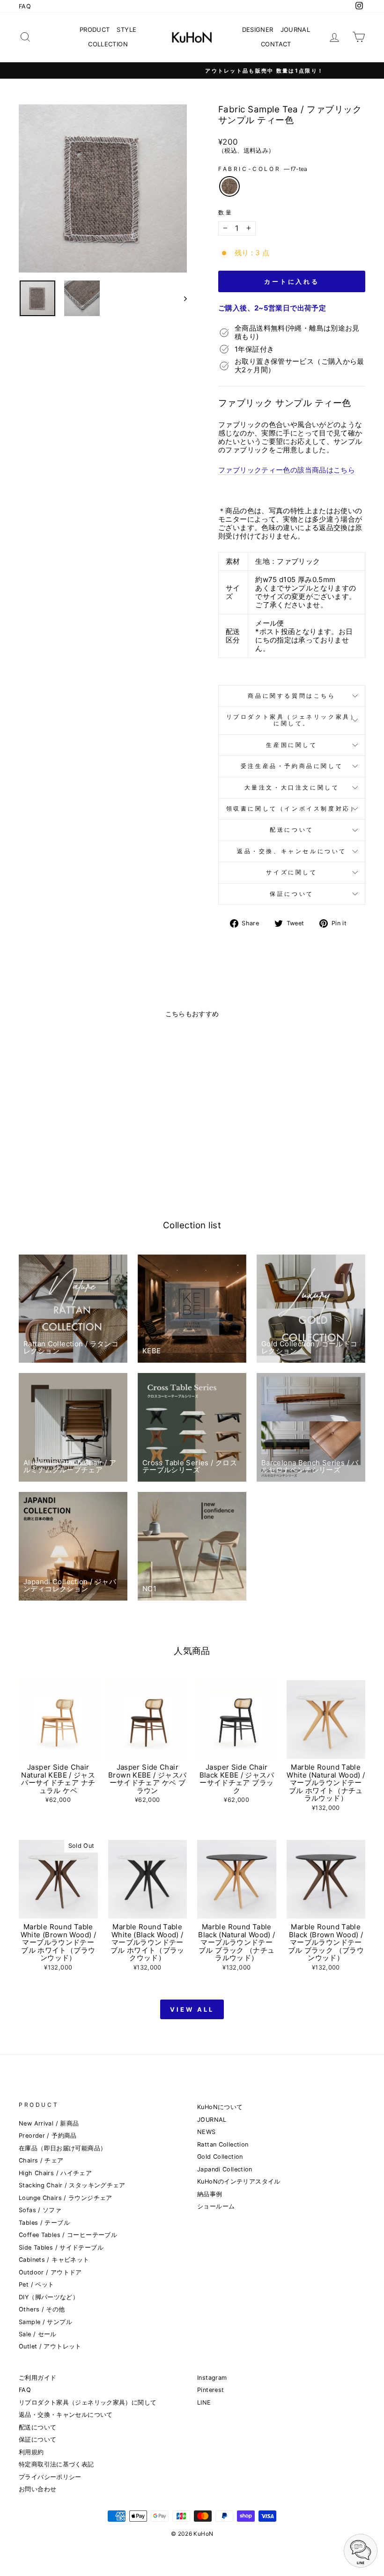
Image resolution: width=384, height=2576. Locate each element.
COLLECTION (108, 44)
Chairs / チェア (41, 2160)
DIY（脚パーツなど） (49, 2297)
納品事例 (210, 2194)
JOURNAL (295, 30)
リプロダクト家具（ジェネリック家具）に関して (88, 2403)
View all (192, 2009)
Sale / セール (38, 2334)
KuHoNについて (220, 2107)
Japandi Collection (225, 2169)
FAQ (25, 6)
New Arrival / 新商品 (49, 2123)
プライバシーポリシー (50, 2477)
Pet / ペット (36, 2284)
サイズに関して (292, 872)
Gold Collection (220, 2157)
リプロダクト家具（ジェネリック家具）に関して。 (292, 720)
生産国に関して (292, 745)
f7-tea (229, 186)
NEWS (207, 2132)
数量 (225, 213)
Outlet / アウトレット (50, 2346)
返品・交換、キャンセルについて (292, 851)
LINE (204, 2403)
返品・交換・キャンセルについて (66, 2415)
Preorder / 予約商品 (48, 2136)
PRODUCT (95, 30)
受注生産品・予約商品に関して (292, 766)
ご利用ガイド (37, 2378)
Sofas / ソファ (40, 2210)
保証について (292, 894)
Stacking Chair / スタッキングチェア (72, 2185)
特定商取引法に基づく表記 (56, 2464)
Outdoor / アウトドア (50, 2272)
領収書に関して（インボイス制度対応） (292, 808)
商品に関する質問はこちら (292, 696)
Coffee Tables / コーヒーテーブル (68, 2235)
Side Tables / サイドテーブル (61, 2248)
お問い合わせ (37, 2489)
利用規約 (31, 2452)
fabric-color (263, 169)
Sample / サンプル (45, 2322)
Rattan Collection (223, 2144)
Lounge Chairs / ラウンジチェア (66, 2198)
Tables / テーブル (44, 2223)
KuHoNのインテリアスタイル (239, 2181)
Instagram (212, 2378)
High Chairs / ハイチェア (55, 2173)
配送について (292, 830)
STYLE (126, 30)
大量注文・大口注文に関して (292, 787)
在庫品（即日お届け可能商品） (63, 2148)
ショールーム (216, 2206)
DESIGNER (258, 30)
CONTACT (276, 44)
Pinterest (210, 2390)
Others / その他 (42, 2309)
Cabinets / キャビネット (54, 2260)
